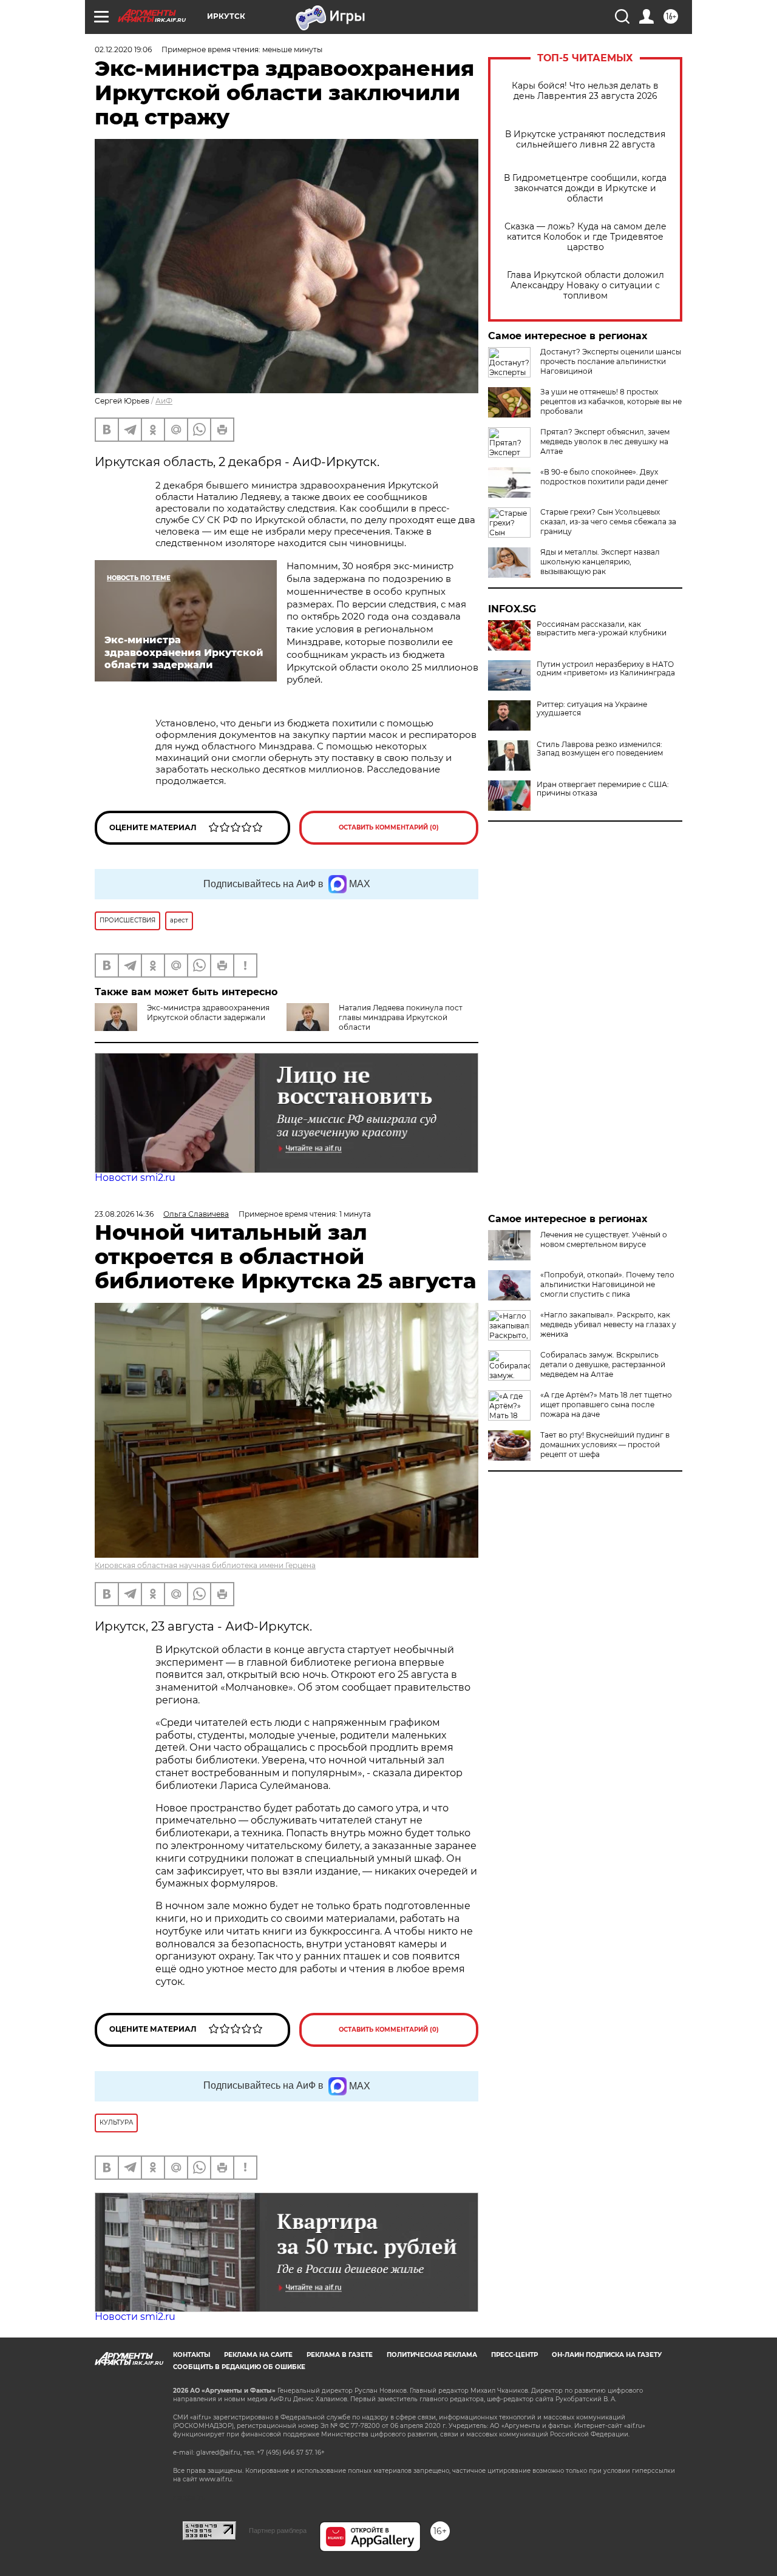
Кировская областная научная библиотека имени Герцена (205, 1565)
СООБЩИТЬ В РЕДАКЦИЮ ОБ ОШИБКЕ (239, 2367)
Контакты (192, 2355)
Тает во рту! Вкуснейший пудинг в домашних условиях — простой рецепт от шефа (605, 1445)
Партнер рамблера (278, 2530)
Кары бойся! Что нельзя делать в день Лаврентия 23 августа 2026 (585, 91)
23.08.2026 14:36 (124, 1214)
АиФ (164, 401)
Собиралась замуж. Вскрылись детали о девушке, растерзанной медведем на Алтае (603, 1364)
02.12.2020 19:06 (123, 49)
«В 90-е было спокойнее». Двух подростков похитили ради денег (604, 477)
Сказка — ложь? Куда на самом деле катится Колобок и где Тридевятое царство (585, 237)
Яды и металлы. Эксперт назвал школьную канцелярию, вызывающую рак (600, 562)
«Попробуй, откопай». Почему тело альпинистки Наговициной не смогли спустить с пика (607, 1284)
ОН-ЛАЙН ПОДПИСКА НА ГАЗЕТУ (607, 2355)
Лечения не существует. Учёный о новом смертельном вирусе (604, 1239)
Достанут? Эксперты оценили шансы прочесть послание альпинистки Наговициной (611, 361)
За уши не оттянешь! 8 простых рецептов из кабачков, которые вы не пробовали (611, 401)
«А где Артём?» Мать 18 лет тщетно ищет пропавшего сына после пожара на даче (606, 1405)
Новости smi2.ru (135, 1178)
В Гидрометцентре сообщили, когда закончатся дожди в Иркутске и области (585, 188)
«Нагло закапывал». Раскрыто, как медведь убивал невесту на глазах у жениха (608, 1324)
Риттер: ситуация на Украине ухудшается (592, 709)
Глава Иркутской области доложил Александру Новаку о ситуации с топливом (585, 286)
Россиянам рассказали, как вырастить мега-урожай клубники (602, 629)
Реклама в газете (340, 2355)
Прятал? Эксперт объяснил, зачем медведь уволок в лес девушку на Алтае (605, 441)
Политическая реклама (432, 2355)
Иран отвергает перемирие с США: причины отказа (603, 789)
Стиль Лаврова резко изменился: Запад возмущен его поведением (600, 749)
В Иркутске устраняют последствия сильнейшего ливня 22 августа (585, 140)
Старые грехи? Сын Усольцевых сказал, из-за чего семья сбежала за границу (608, 522)
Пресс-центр (514, 2355)
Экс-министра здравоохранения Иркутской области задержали (208, 1012)
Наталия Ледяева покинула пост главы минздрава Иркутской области (401, 1017)
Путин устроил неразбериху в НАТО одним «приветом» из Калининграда (606, 669)
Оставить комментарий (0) (389, 827)
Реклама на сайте (258, 2355)
